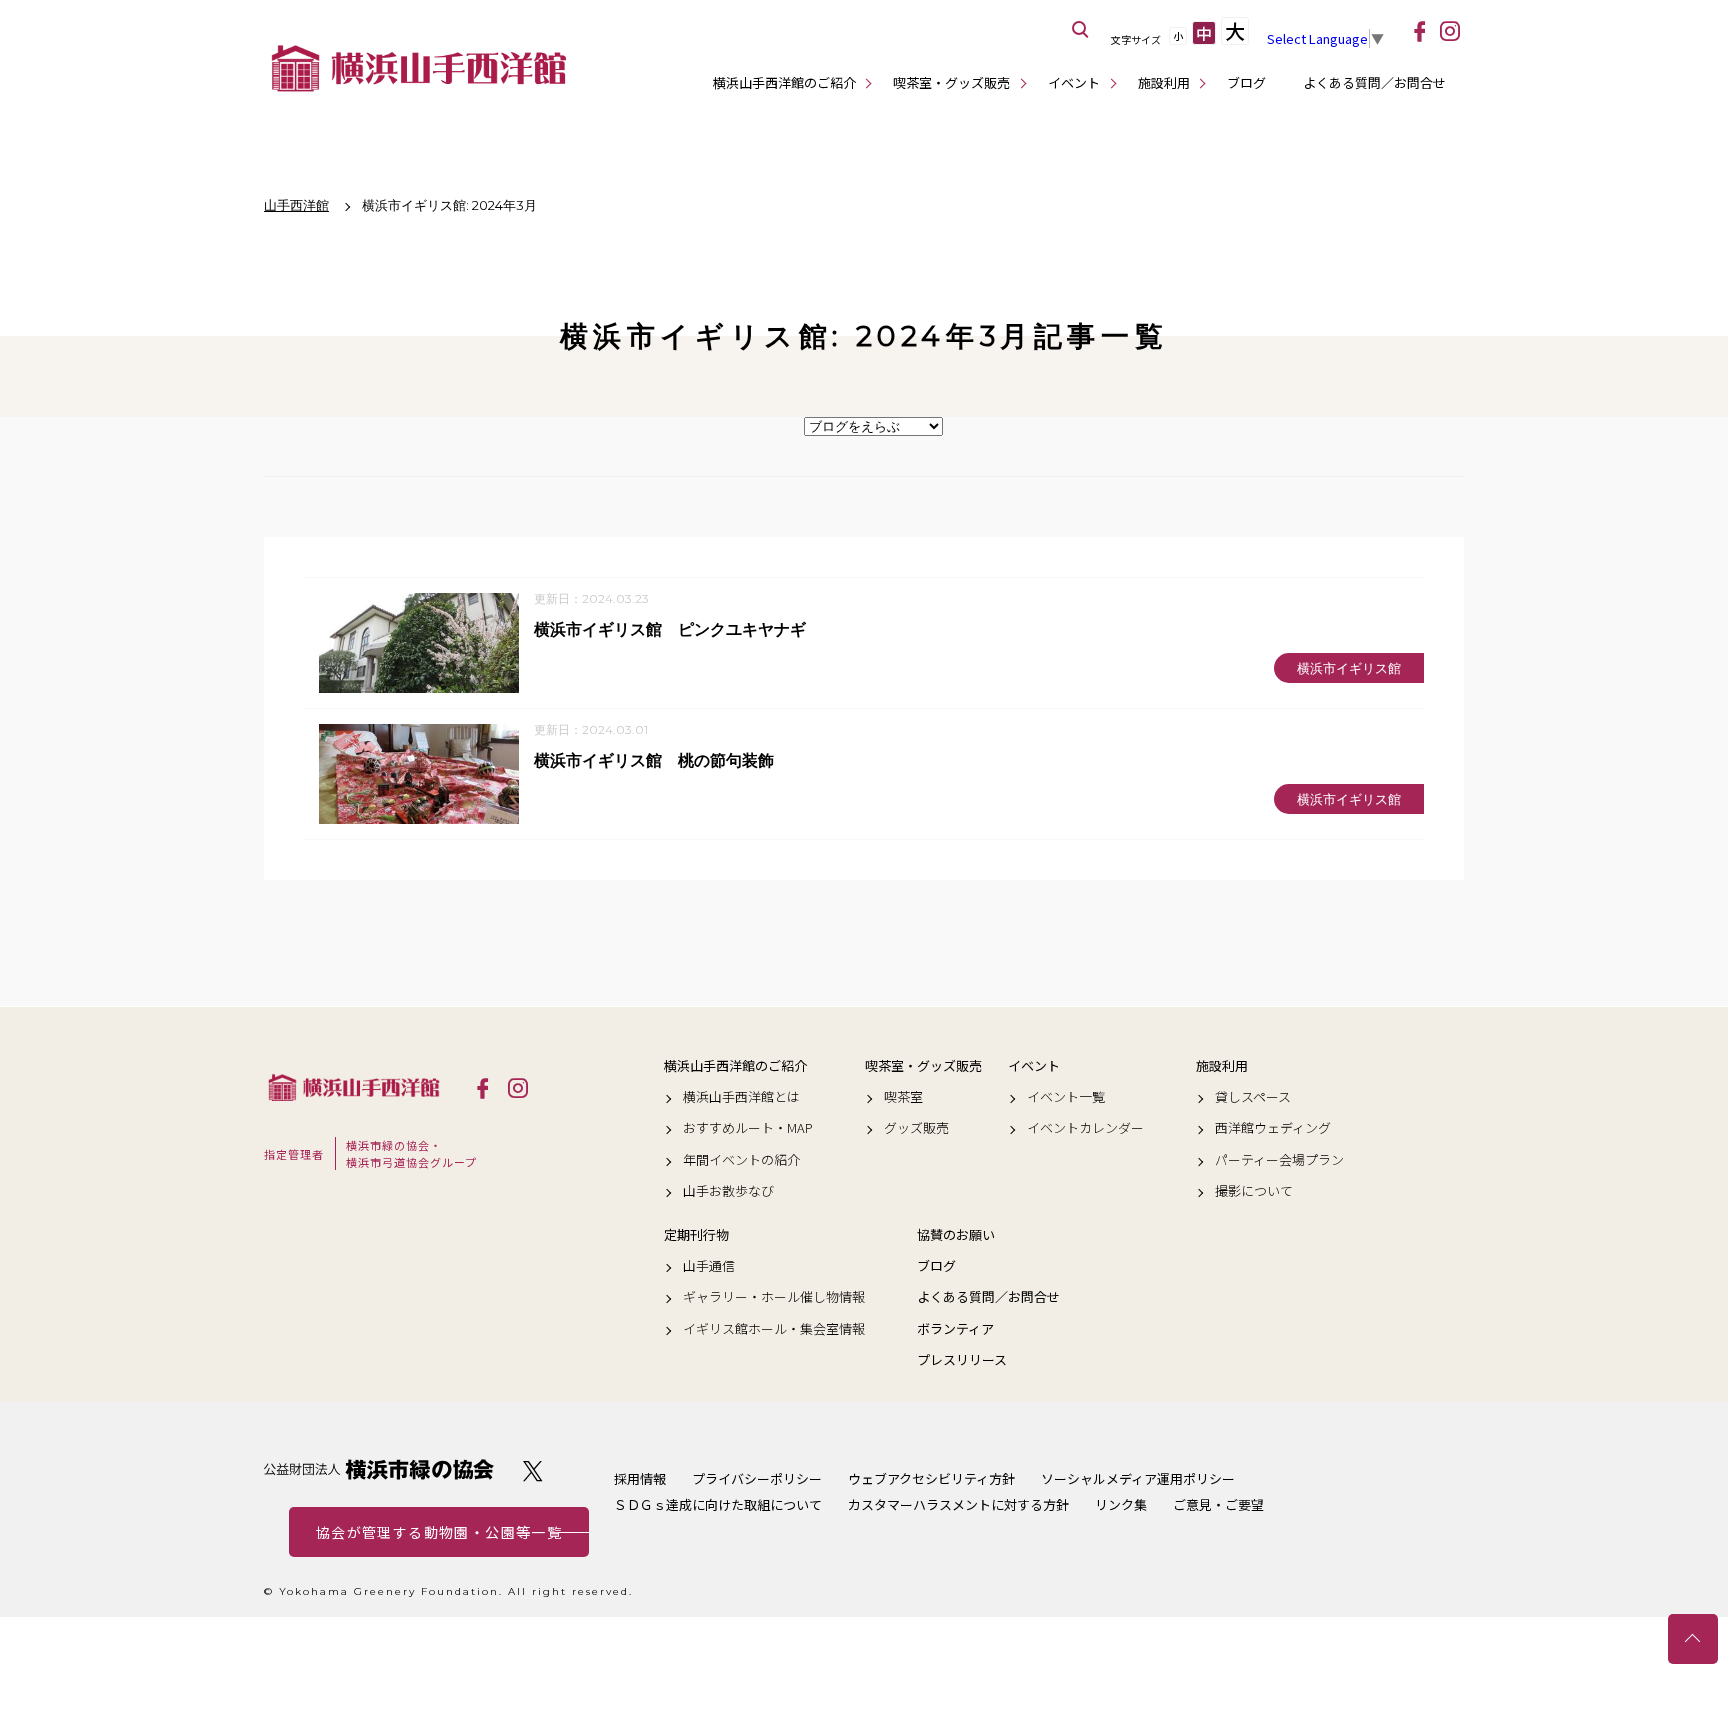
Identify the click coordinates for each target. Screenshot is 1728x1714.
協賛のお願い (956, 1235)
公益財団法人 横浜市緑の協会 (379, 1469)
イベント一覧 (1066, 1097)
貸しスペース (1253, 1097)
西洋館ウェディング (1273, 1128)
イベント (1074, 82)
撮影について (1254, 1191)
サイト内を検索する (1081, 30)
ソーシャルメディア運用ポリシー (1138, 1478)
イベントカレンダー (1085, 1128)
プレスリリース (962, 1360)
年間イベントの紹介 (741, 1160)
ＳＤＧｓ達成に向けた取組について (718, 1504)
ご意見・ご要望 (1218, 1504)
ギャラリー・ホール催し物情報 (774, 1297)
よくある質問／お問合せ (1374, 82)
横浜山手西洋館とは (741, 1097)
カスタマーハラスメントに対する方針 (958, 1504)
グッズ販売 (916, 1128)
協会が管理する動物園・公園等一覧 (439, 1532)
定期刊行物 (696, 1235)
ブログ (1246, 82)
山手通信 (709, 1266)
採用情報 (640, 1478)
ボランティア (955, 1329)
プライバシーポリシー (757, 1478)
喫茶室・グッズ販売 (951, 82)
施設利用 (1164, 82)
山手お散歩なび (728, 1191)
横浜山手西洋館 (354, 1087)
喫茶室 (903, 1097)
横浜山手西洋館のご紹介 (784, 82)
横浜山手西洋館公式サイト (419, 68)
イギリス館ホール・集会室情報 (774, 1329)
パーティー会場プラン (1279, 1160)
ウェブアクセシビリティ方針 (931, 1478)
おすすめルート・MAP (748, 1128)
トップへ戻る (1693, 1639)
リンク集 (1121, 1504)
